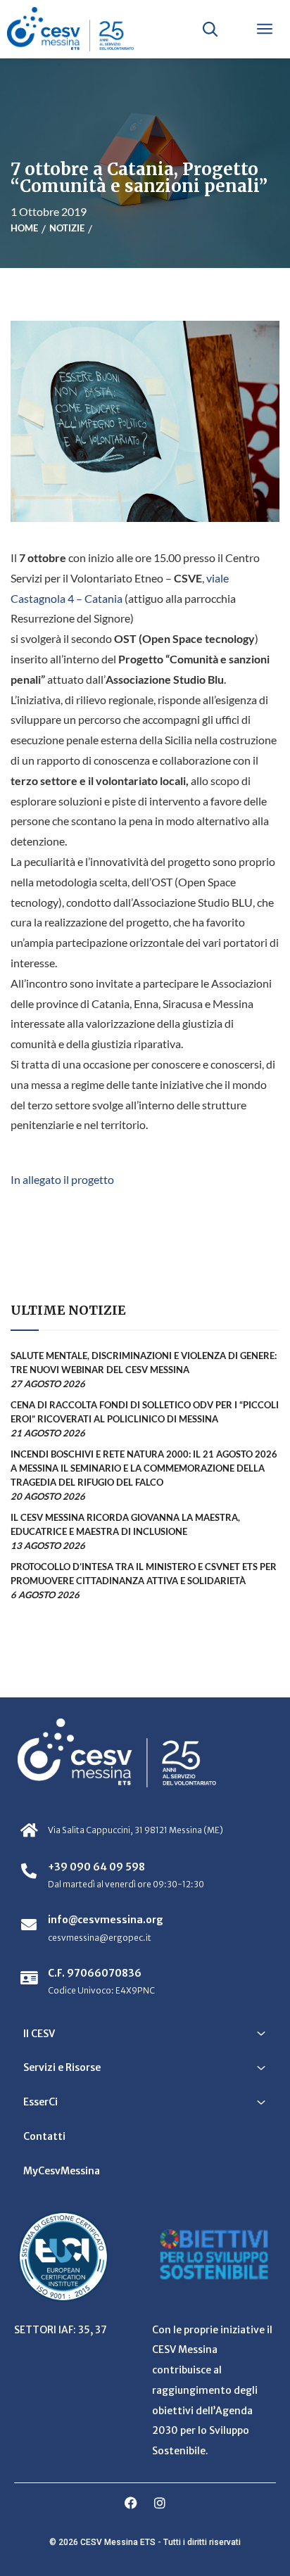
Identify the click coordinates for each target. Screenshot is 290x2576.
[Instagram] (160, 2503)
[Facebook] (131, 2503)
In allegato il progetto (62, 1179)
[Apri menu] (265, 29)
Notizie (67, 228)
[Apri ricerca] (210, 29)
